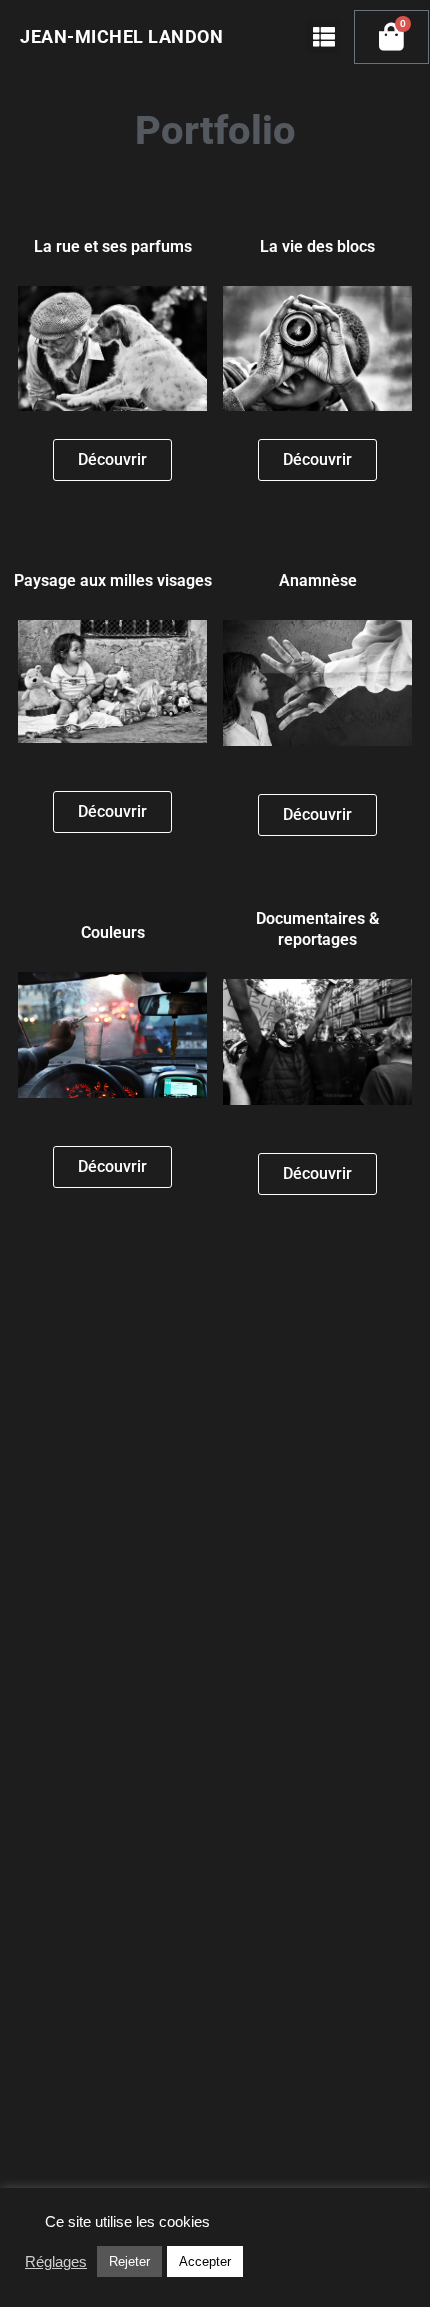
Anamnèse (318, 580)
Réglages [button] (56, 2262)
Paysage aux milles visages (113, 580)
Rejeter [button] (129, 2261)
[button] (323, 37)
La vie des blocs (317, 246)
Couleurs (113, 932)
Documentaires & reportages (317, 929)
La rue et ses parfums (113, 246)
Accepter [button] (205, 2261)
